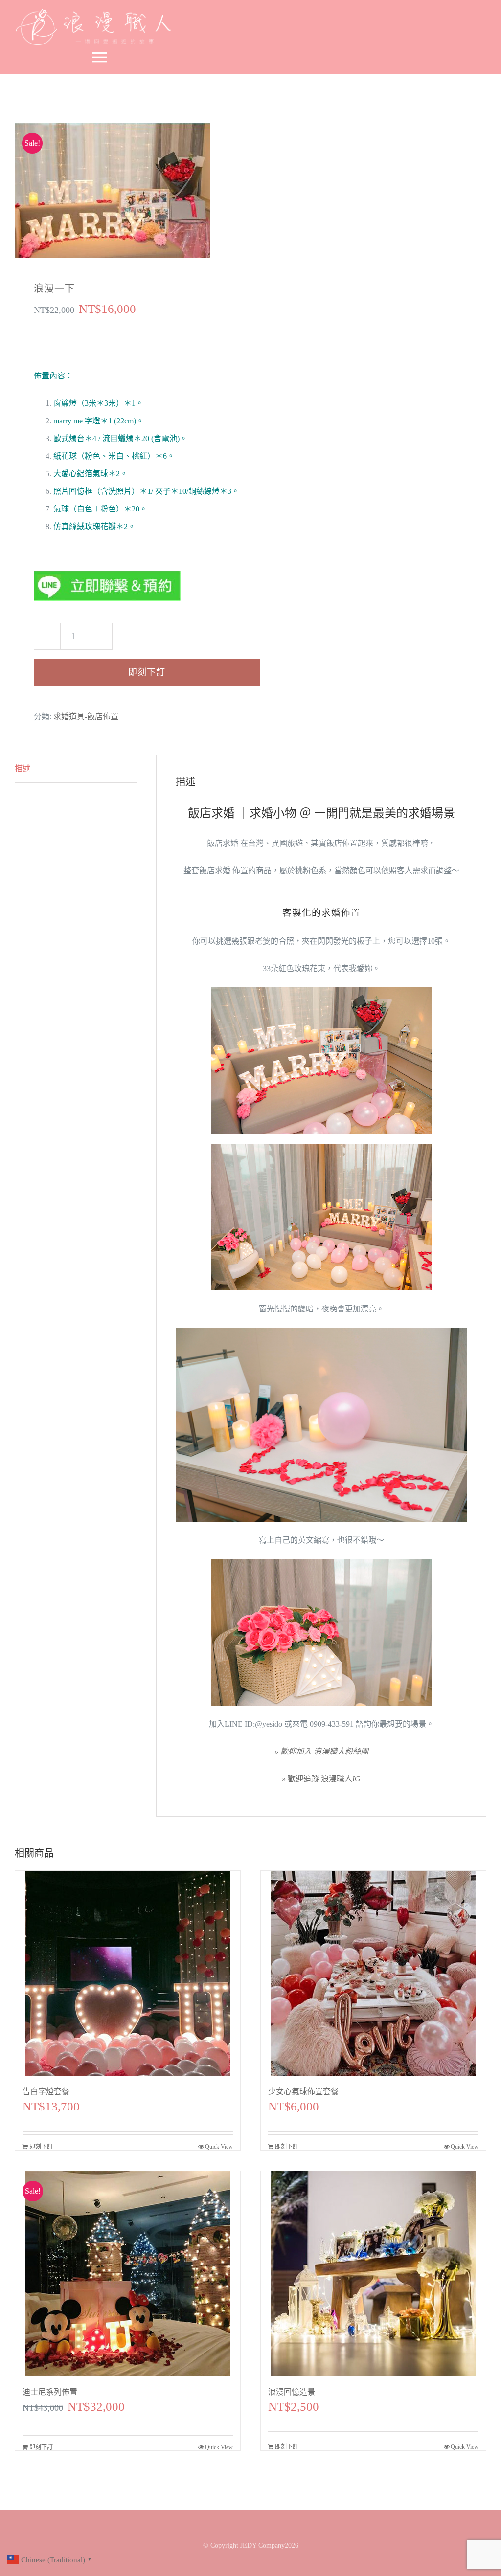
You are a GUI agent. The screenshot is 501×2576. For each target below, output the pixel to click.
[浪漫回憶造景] (373, 2274)
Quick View (219, 2147)
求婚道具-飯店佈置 (86, 717)
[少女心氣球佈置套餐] (373, 1974)
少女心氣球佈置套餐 (303, 2092)
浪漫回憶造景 (292, 2392)
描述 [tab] (23, 768)
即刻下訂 (147, 672)
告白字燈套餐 (46, 2092)
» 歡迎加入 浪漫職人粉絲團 (321, 1751)
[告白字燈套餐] (128, 1974)
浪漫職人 (321, 1779)
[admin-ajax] (128, 190)
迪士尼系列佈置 (50, 2392)
